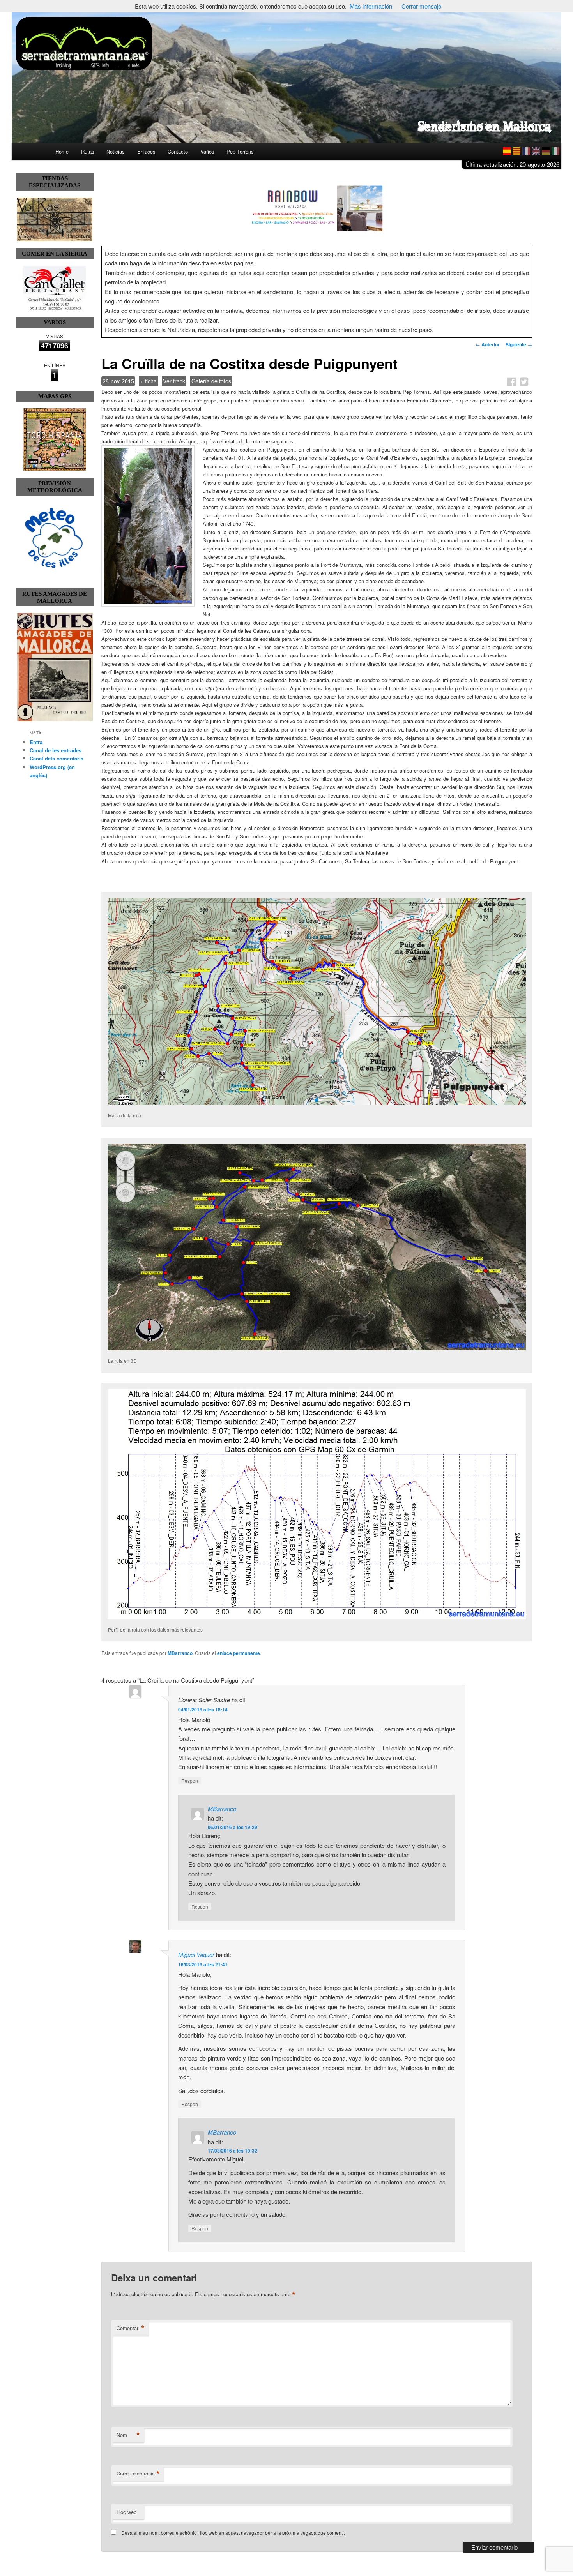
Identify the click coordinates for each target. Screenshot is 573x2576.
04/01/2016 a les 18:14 (203, 1710)
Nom (128, 2435)
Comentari (131, 2328)
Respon (190, 1781)
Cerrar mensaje (421, 6)
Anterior (488, 344)
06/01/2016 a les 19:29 (233, 1827)
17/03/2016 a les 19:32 (233, 2151)
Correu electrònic (138, 2474)
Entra (36, 742)
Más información (371, 6)
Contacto (178, 151)
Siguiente (519, 344)
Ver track (174, 381)
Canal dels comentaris (57, 758)
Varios (207, 151)
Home (62, 151)
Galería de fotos (211, 381)
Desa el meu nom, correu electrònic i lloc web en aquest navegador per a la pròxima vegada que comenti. (233, 2533)
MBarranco (180, 1653)
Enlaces (146, 151)
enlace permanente (239, 1653)
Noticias (116, 151)
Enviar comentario (494, 2547)
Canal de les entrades (56, 750)
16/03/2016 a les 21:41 (203, 1964)
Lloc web (126, 2512)
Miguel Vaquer (196, 1954)
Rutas (88, 151)
